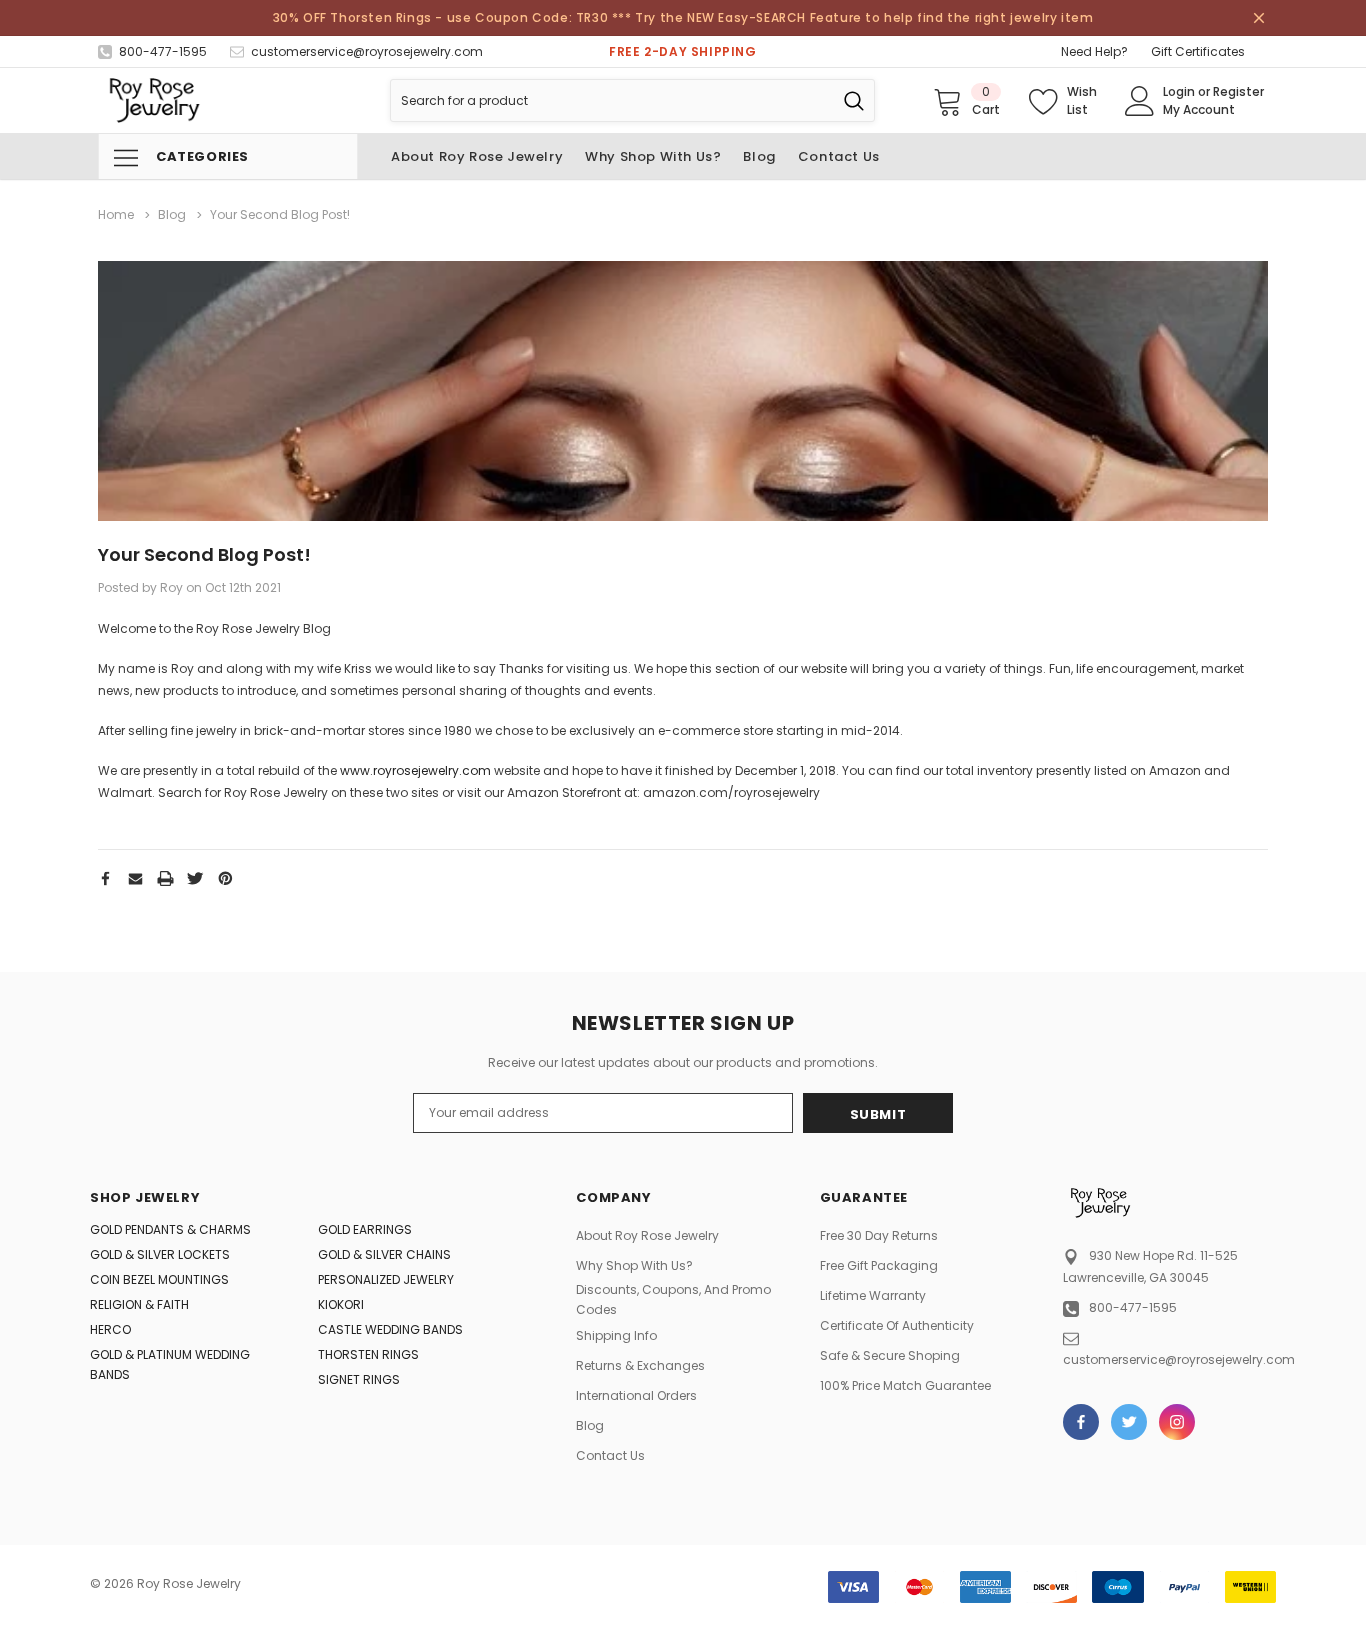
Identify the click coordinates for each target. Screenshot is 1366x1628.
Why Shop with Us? (634, 1265)
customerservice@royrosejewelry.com (1179, 1359)
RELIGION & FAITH (139, 1304)
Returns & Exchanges (640, 1365)
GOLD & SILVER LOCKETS (160, 1254)
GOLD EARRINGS (365, 1229)
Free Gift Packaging (879, 1265)
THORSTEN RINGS (368, 1354)
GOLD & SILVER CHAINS (384, 1254)
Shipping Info (616, 1335)
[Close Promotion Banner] (1259, 18)
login (1179, 91)
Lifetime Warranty (873, 1295)
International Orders (636, 1395)
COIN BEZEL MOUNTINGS (159, 1279)
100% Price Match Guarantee (905, 1385)
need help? (1094, 51)
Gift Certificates (1198, 51)
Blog (590, 1425)
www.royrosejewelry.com (415, 770)
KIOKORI (341, 1304)
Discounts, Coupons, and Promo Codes (673, 1299)
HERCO (110, 1329)
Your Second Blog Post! (204, 554)
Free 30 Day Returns (879, 1235)
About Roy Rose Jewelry (647, 1235)
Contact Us (610, 1455)
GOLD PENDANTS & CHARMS (170, 1229)
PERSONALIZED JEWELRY (386, 1279)
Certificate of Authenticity (897, 1325)
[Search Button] (854, 100)
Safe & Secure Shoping (890, 1355)
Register (1238, 91)
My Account (1199, 109)
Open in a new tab (1081, 1422)
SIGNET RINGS (359, 1379)
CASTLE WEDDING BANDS (390, 1329)
